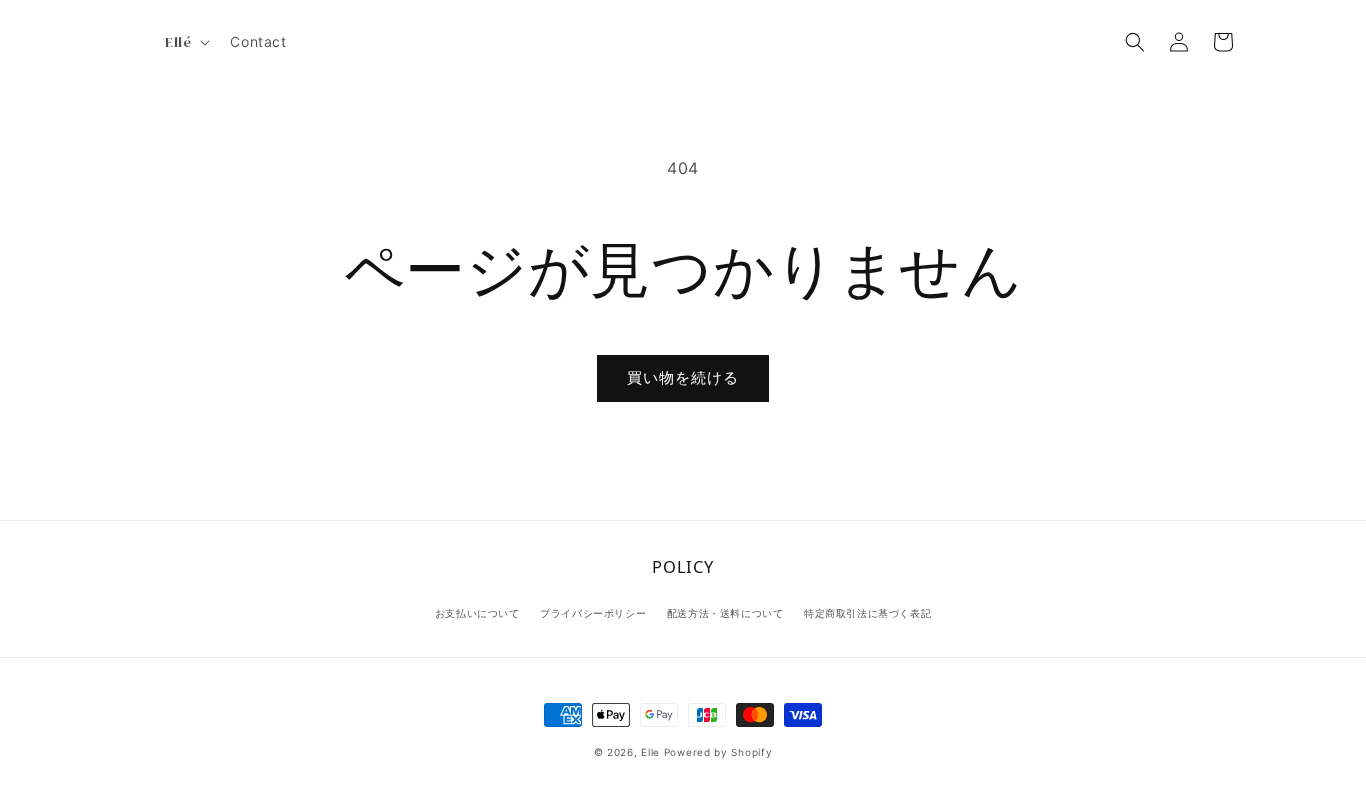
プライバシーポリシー (593, 613)
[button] (185, 42)
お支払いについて (477, 613)
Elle (650, 752)
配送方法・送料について (725, 613)
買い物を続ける (683, 377)
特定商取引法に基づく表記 (867, 613)
